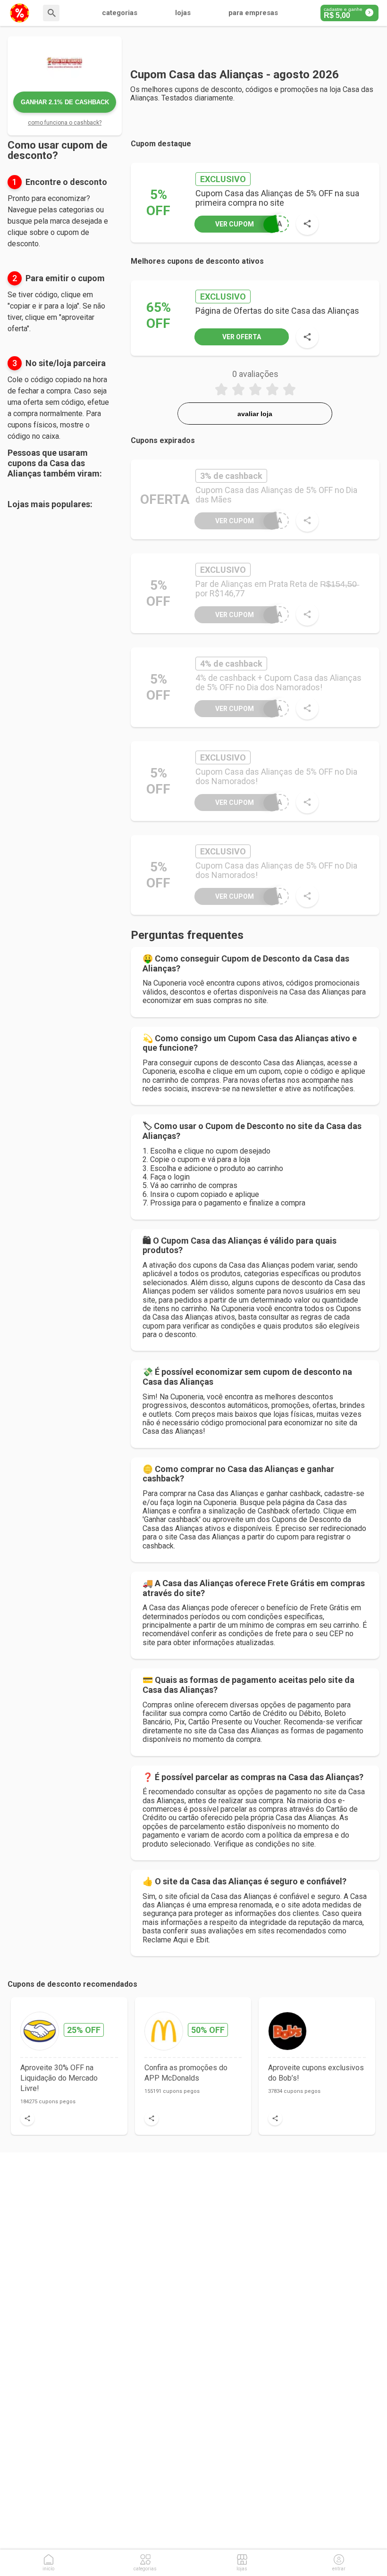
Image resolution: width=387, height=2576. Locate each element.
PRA (249, 224)
